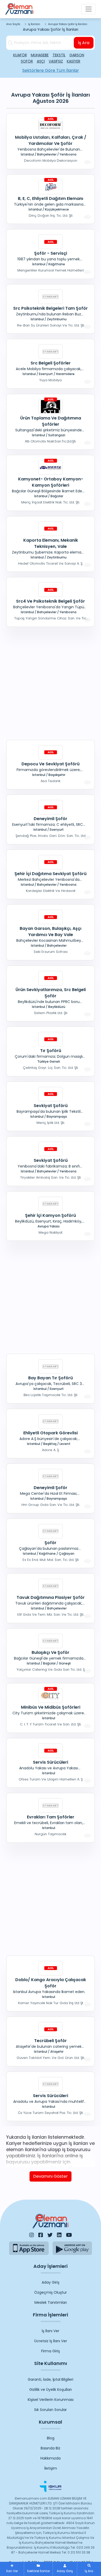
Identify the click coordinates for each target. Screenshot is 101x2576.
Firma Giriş (51, 2351)
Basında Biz (51, 2448)
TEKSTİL (59, 55)
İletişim (51, 2468)
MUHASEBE (40, 55)
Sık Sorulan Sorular (51, 2410)
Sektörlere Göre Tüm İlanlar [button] (51, 70)
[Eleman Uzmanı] (19, 9)
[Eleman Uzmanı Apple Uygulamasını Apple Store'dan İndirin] (29, 2248)
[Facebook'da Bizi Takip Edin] (41, 2235)
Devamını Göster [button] (51, 2176)
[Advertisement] (51, 682)
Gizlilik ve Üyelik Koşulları (51, 2390)
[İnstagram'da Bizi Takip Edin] (32, 2235)
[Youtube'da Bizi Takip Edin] (69, 2235)
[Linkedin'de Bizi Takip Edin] (59, 2235)
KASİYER (74, 61)
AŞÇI (41, 61)
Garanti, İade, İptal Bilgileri (51, 2379)
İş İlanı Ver (51, 2331)
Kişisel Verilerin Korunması (51, 2400)
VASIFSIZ (56, 61)
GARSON (77, 55)
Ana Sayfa (13, 24)
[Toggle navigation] (89, 9)
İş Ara (84, 43)
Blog (51, 2438)
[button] (89, 2569)
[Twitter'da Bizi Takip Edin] (50, 2235)
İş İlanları (34, 24)
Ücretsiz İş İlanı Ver (51, 2341)
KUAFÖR (20, 55)
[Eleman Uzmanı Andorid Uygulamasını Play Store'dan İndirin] (72, 2248)
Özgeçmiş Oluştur (51, 2292)
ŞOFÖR (27, 61)
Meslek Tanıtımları (51, 2302)
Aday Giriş (51, 2282)
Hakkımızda (51, 2458)
